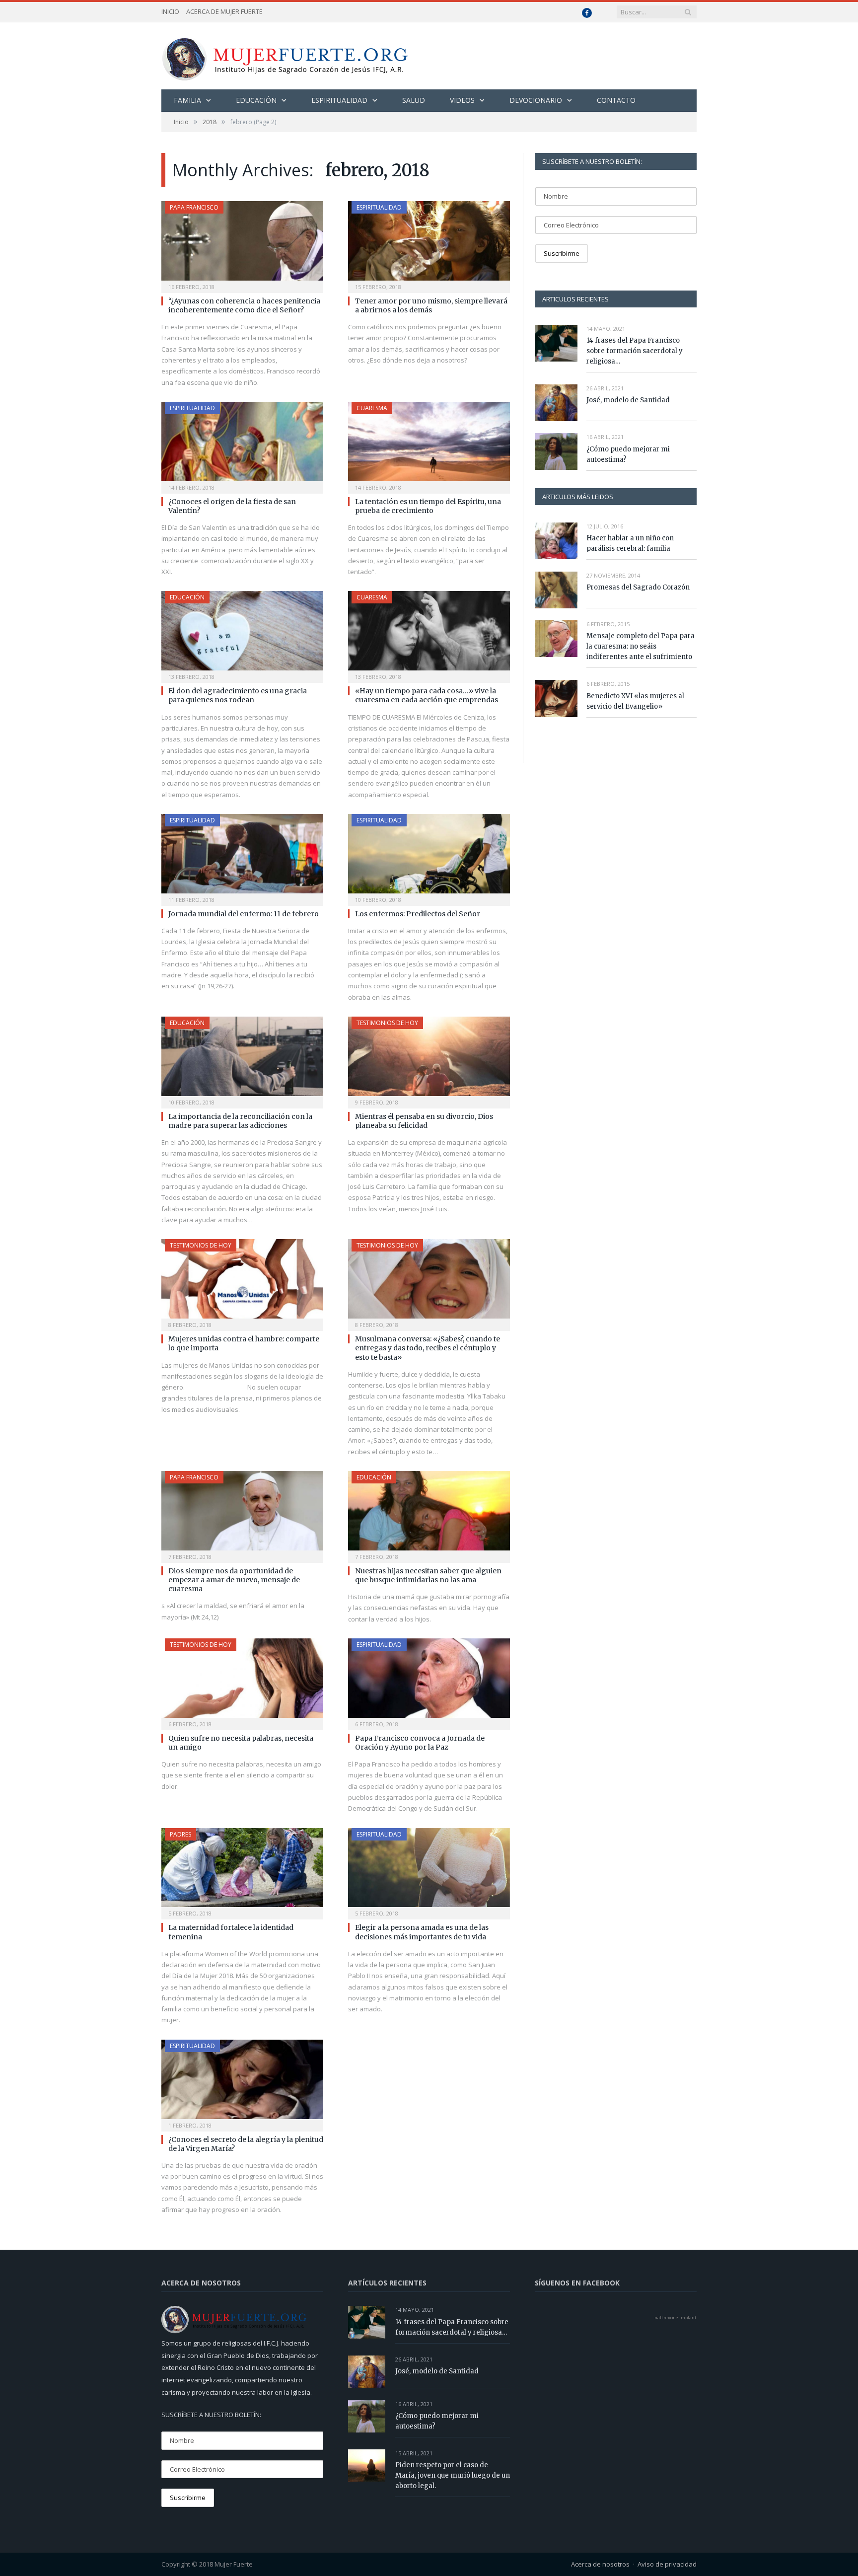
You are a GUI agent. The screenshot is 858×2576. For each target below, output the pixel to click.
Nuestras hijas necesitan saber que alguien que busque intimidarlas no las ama (428, 1575)
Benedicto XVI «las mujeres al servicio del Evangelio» (635, 701)
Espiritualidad (339, 100)
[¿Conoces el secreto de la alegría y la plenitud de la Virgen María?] (242, 2082)
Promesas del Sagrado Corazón (638, 587)
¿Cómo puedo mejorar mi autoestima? (628, 454)
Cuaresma (372, 408)
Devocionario (536, 100)
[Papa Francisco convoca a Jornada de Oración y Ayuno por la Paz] (429, 1681)
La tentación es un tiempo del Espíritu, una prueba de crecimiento (428, 506)
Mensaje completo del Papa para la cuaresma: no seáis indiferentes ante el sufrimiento (641, 646)
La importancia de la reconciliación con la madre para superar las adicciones (240, 1121)
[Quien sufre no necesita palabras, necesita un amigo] (242, 1681)
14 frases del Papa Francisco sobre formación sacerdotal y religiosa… (635, 351)
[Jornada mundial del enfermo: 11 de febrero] (242, 857)
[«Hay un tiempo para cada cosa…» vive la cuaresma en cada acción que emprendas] (429, 634)
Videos (462, 100)
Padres (180, 1834)
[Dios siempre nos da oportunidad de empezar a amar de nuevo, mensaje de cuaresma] (242, 1514)
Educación (256, 100)
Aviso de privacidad (667, 2564)
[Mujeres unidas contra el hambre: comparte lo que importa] (242, 1282)
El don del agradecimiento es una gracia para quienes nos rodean (238, 695)
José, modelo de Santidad (628, 400)
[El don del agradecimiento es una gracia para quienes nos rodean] (242, 634)
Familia (187, 100)
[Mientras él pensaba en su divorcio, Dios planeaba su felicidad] (429, 1059)
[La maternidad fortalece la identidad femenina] (242, 1871)
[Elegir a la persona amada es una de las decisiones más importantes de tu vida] (429, 1871)
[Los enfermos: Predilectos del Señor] (429, 857)
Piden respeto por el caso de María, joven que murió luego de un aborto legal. (453, 2475)
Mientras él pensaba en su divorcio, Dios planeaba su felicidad (424, 1121)
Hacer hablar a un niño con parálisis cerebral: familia (630, 543)
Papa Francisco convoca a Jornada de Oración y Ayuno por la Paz (420, 1743)
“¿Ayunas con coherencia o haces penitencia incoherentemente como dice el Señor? (244, 305)
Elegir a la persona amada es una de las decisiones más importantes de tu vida (422, 1932)
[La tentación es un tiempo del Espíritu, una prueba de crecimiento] (429, 444)
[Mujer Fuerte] (285, 56)
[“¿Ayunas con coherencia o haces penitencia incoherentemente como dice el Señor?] (242, 244)
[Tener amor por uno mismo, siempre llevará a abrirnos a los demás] (429, 244)
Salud (414, 100)
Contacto (616, 100)
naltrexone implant (676, 2318)
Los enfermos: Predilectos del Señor (418, 914)
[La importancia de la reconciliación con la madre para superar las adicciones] (242, 1059)
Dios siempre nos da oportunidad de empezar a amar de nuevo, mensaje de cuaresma (234, 1580)
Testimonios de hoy (387, 1023)
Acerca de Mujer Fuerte (224, 11)
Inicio (170, 11)
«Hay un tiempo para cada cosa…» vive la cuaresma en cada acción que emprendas (427, 695)
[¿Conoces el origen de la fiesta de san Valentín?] (242, 444)
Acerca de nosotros (600, 2564)
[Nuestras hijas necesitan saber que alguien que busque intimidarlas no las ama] (429, 1514)
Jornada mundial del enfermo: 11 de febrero (244, 914)
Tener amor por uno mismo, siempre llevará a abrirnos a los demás (431, 305)
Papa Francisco (194, 207)
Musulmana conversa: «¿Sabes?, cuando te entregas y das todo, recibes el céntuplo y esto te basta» (428, 1348)
